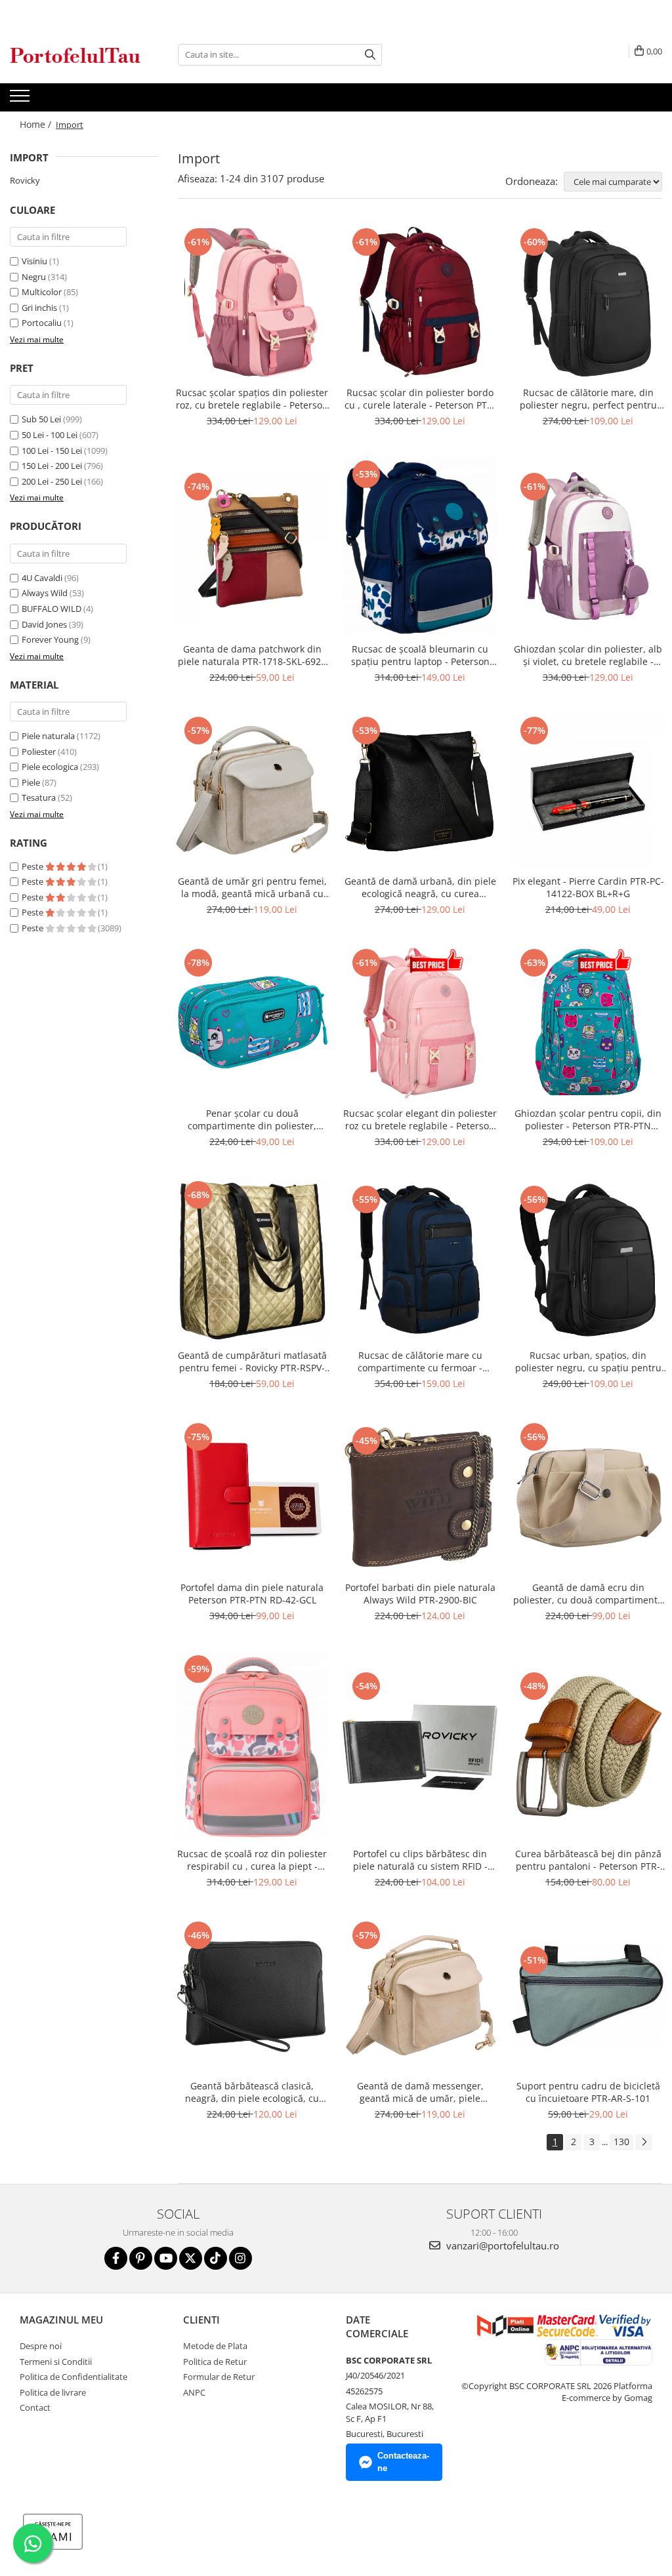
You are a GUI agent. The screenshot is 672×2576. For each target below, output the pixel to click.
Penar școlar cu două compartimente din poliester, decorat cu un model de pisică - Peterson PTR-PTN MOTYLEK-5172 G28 (252, 1119)
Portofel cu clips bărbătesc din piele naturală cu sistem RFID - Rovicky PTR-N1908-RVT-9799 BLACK (420, 1860)
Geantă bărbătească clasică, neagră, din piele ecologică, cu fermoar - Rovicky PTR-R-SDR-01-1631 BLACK (252, 2092)
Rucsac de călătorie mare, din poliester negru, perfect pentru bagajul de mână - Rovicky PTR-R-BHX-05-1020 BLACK (588, 399)
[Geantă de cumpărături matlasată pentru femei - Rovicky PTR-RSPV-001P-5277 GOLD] (252, 1260)
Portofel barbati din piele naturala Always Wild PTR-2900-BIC (420, 1594)
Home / (37, 124)
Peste (33, 866)
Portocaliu (42, 323)
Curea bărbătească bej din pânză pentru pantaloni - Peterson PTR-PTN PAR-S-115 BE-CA (588, 1860)
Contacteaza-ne (403, 2462)
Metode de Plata (215, 2346)
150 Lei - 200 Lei (52, 466)
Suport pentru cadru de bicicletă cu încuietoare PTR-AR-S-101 (588, 2092)
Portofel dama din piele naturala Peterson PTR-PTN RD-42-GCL (252, 1594)
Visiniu (34, 261)
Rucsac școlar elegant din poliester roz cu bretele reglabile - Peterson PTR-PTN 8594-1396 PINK (420, 1119)
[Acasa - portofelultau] (75, 55)
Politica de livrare (53, 2392)
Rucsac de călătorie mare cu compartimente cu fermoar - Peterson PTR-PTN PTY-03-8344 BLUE (420, 1361)
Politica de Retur (215, 2362)
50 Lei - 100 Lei (50, 435)
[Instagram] (241, 2258)
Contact (35, 2407)
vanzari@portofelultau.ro (501, 2245)
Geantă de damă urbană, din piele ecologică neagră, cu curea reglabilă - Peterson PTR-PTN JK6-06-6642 (420, 887)
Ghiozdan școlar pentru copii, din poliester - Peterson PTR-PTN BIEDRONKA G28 (588, 1119)
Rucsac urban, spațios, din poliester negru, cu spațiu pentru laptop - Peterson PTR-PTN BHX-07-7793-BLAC (588, 1361)
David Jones (44, 624)
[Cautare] (370, 55)
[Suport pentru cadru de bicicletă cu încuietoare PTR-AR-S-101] (588, 1996)
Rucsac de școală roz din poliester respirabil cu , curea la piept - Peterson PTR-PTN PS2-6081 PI (252, 1860)
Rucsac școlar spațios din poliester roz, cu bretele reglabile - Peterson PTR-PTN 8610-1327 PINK (252, 399)
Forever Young (50, 639)
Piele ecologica (50, 767)
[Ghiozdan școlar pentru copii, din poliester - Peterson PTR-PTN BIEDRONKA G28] (588, 1023)
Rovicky (25, 180)
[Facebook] (116, 2258)
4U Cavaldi (42, 578)
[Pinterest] (141, 2258)
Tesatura (39, 797)
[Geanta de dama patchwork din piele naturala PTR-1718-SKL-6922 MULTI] (252, 547)
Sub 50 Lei (41, 419)
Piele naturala (48, 736)
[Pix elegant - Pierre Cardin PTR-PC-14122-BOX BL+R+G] (588, 791)
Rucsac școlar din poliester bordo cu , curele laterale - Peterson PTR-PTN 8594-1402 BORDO (420, 399)
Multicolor (42, 292)
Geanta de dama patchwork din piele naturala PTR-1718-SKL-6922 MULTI (252, 655)
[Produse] (21, 100)
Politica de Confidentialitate (73, 2377)
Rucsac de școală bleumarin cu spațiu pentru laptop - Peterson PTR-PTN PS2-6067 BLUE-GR (420, 655)
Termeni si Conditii (56, 2362)
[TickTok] (216, 2258)
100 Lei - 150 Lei (52, 451)
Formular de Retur (219, 2377)
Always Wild (45, 593)
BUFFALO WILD (52, 609)
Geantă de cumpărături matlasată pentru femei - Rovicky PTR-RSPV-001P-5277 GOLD (252, 1361)
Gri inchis (39, 308)
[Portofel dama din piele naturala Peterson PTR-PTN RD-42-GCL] (252, 1497)
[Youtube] (166, 2258)
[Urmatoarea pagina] (644, 2142)
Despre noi (41, 2346)
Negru (34, 277)
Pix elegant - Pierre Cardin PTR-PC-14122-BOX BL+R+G (588, 887)
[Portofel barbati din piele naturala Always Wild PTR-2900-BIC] (420, 1497)
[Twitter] (191, 2258)
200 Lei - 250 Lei (52, 481)
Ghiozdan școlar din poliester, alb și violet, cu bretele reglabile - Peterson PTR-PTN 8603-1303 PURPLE (588, 655)
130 (621, 2142)
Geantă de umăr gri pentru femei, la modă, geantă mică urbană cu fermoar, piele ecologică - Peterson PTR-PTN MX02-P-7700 (252, 887)
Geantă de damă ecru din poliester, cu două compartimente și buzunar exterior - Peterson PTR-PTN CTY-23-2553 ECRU (588, 1594)
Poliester (39, 752)
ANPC (194, 2392)
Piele (31, 782)
